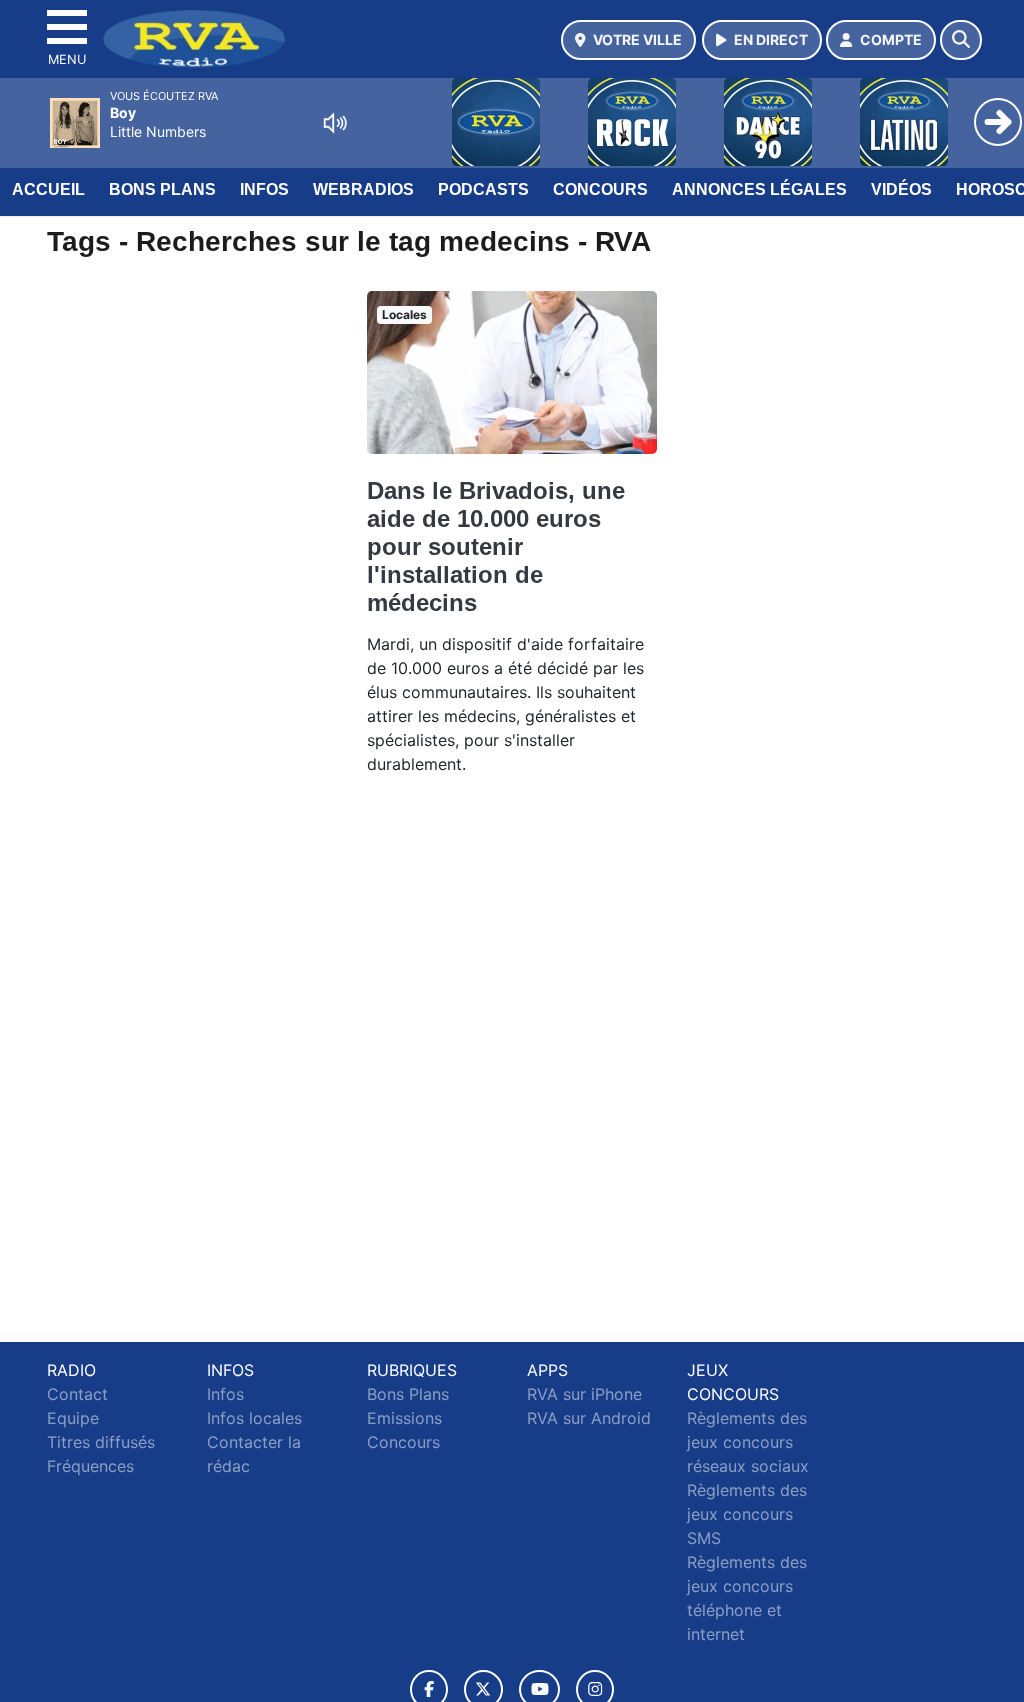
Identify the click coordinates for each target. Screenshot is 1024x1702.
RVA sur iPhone (584, 1394)
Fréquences (90, 1466)
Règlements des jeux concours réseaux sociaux (748, 1442)
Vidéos (901, 189)
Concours (600, 189)
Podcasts (483, 189)
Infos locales (254, 1418)
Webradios (363, 189)
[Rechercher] (961, 40)
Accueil (48, 189)
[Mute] (335, 123)
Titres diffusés (101, 1442)
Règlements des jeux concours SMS (747, 1514)
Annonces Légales (759, 189)
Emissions (404, 1418)
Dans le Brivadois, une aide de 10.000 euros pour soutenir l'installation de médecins (496, 546)
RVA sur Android (589, 1418)
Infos (264, 189)
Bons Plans (162, 189)
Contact (77, 1394)
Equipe (73, 1418)
